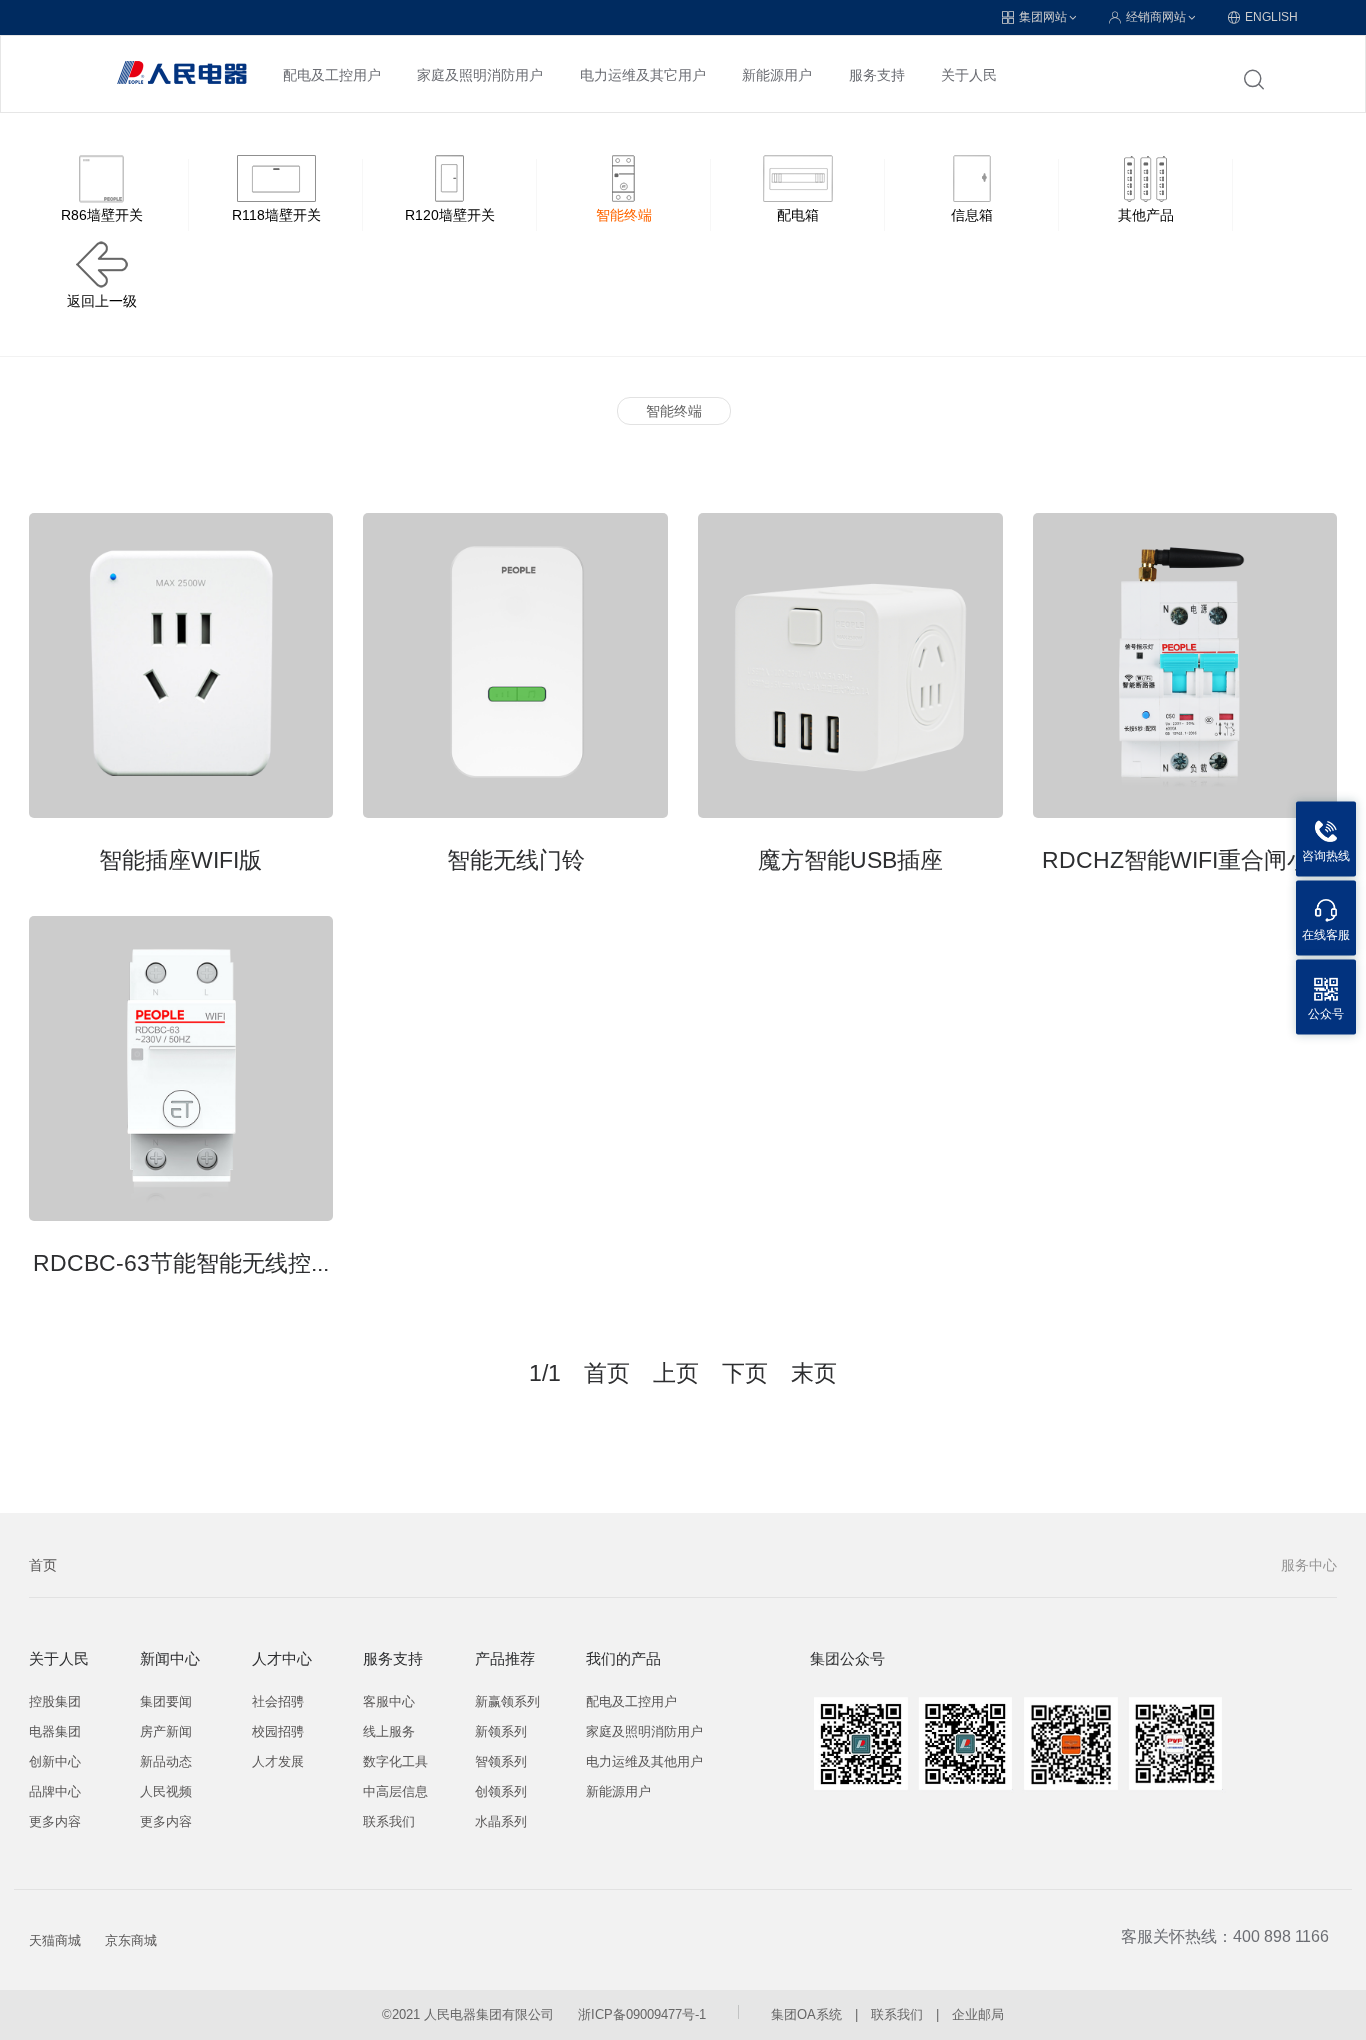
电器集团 (55, 1731)
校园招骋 (278, 1731)
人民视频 (166, 1791)
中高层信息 (395, 1791)
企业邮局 (978, 2014)
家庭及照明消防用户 (480, 75)
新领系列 (501, 1731)
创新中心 (55, 1761)
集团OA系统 (806, 2014)
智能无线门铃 (516, 860)
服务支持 (877, 75)
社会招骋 (278, 1701)
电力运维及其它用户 (643, 75)
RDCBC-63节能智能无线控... (181, 1263)
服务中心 (1309, 1565)
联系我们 (389, 1821)
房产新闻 (166, 1731)
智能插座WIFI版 (180, 860)
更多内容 (55, 1821)
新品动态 (166, 1761)
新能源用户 (777, 75)
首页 (43, 1565)
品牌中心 (55, 1791)
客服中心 (389, 1701)
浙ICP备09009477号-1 (642, 2014)
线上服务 (389, 1731)
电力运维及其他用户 (644, 1761)
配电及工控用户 (332, 75)
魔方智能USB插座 (850, 860)
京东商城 (131, 1940)
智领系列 (501, 1761)
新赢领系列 (507, 1701)
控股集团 (55, 1701)
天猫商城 (55, 1940)
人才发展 (278, 1761)
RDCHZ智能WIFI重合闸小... (1185, 860)
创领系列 (501, 1791)
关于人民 (969, 75)
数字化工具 (395, 1761)
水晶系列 (501, 1821)
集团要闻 (166, 1701)
